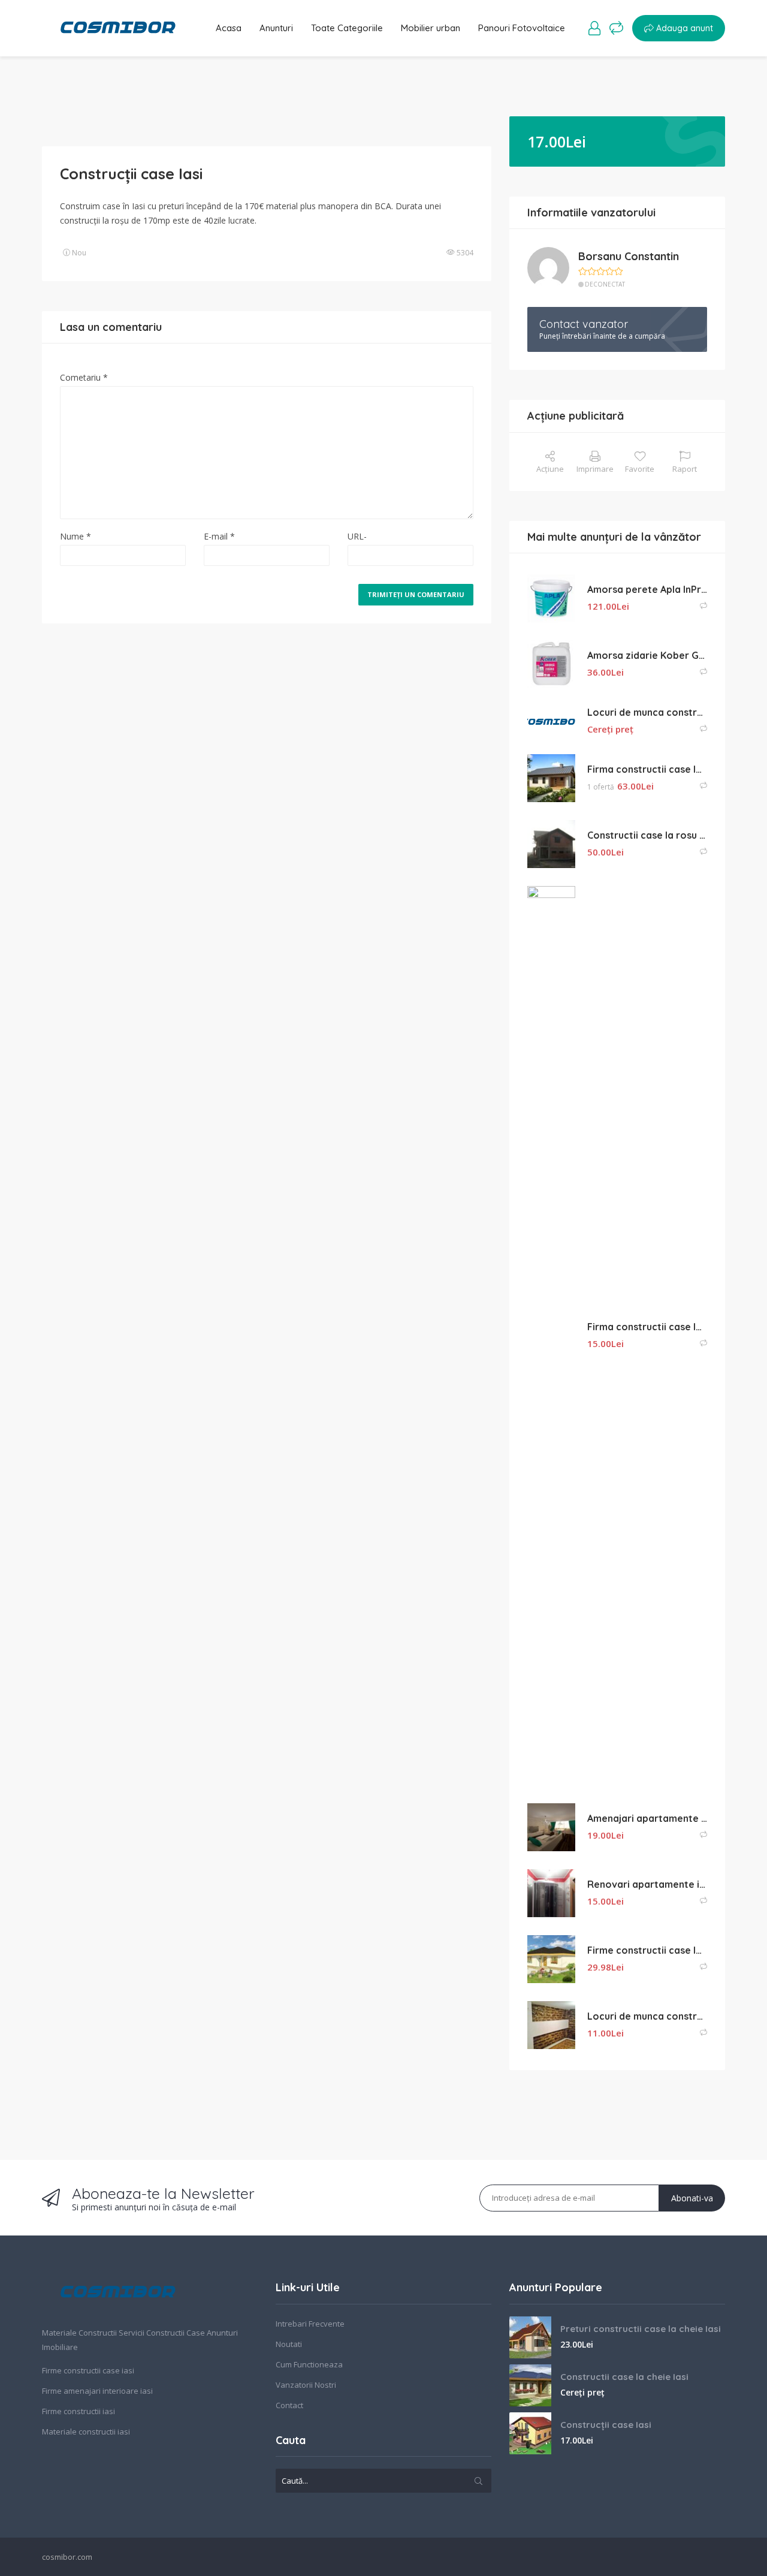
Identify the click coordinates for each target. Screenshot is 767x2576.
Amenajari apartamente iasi (647, 1818)
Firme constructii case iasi (88, 2370)
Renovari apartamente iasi (647, 1884)
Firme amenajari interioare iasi (97, 2391)
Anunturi (276, 28)
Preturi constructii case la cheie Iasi (641, 2329)
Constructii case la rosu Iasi (647, 835)
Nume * (76, 536)
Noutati (289, 2344)
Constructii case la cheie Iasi (624, 2377)
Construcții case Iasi (606, 2425)
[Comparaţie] (616, 28)
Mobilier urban (431, 28)
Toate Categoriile (347, 28)
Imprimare (595, 469)
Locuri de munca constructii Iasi (647, 712)
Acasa (229, 28)
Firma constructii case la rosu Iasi (647, 769)
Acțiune (550, 469)
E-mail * (219, 536)
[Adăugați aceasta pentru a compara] (703, 606)
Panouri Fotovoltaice (522, 28)
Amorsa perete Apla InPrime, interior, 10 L (647, 589)
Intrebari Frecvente (310, 2324)
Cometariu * (84, 377)
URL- (357, 536)
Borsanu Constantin (629, 256)
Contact (289, 2405)
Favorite (640, 469)
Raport (685, 469)
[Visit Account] (594, 28)
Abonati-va (692, 2198)
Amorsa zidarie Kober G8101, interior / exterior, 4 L (647, 655)
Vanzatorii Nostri (306, 2385)
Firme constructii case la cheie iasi (647, 1950)
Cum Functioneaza (309, 2364)
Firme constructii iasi (78, 2411)
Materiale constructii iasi (86, 2432)
